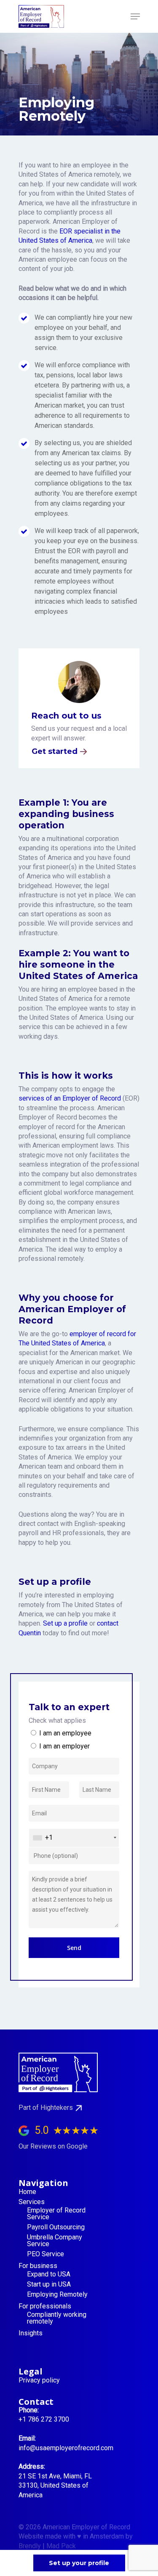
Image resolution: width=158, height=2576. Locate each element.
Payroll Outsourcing (56, 2227)
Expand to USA (49, 2274)
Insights (31, 2333)
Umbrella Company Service (55, 2241)
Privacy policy (39, 2380)
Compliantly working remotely (57, 2318)
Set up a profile (65, 1623)
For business (38, 2266)
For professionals (45, 2306)
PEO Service (46, 2254)
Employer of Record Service (56, 2214)
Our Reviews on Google (53, 2146)
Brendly (30, 2546)
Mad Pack (61, 2546)
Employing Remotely (57, 2295)
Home (27, 2192)
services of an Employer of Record (70, 1098)
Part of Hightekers (46, 2108)
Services (32, 2202)
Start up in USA (49, 2284)
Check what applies (57, 1720)
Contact (36, 2402)
